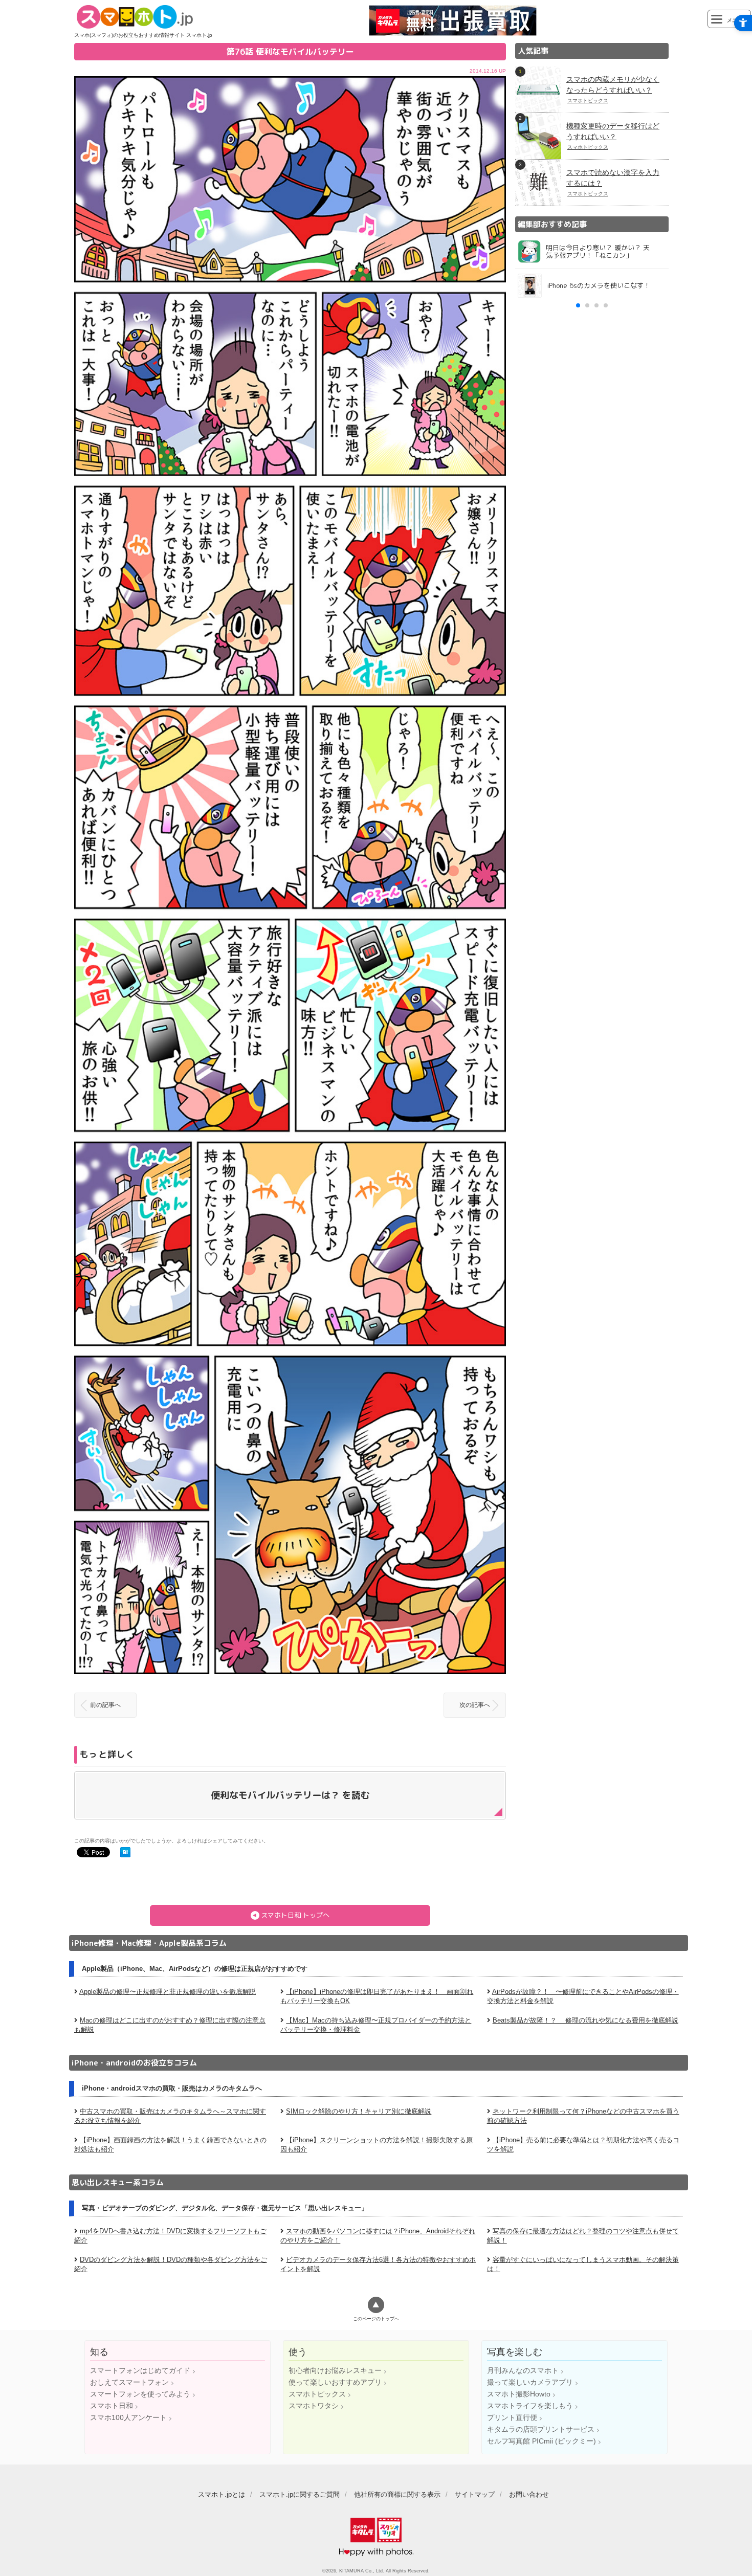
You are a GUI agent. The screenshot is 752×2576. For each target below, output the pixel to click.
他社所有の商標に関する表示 (397, 2494)
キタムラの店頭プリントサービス (541, 2429)
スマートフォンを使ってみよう (140, 2394)
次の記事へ (475, 1705)
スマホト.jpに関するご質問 (300, 2494)
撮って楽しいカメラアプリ (530, 2382)
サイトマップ (475, 2494)
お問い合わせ (529, 2494)
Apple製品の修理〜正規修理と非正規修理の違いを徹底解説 (168, 1992)
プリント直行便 (512, 2417)
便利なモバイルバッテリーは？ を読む (290, 1795)
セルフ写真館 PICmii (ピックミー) (541, 2441)
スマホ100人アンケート (128, 2417)
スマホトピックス (317, 2394)
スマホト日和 (112, 2406)
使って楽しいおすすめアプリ (335, 2382)
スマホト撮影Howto (519, 2394)
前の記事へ (105, 1705)
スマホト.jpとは (222, 2494)
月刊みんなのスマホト (523, 2370)
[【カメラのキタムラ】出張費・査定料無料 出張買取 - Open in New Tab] (453, 33)
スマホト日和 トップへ (295, 1915)
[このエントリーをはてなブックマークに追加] (125, 1853)
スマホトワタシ (314, 2406)
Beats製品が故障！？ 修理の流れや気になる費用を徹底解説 (585, 2020)
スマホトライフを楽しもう (530, 2406)
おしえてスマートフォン (129, 2382)
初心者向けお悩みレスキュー (335, 2370)
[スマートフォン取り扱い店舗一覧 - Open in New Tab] (592, 542)
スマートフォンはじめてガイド (140, 2370)
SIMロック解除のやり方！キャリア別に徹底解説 (359, 2111)
